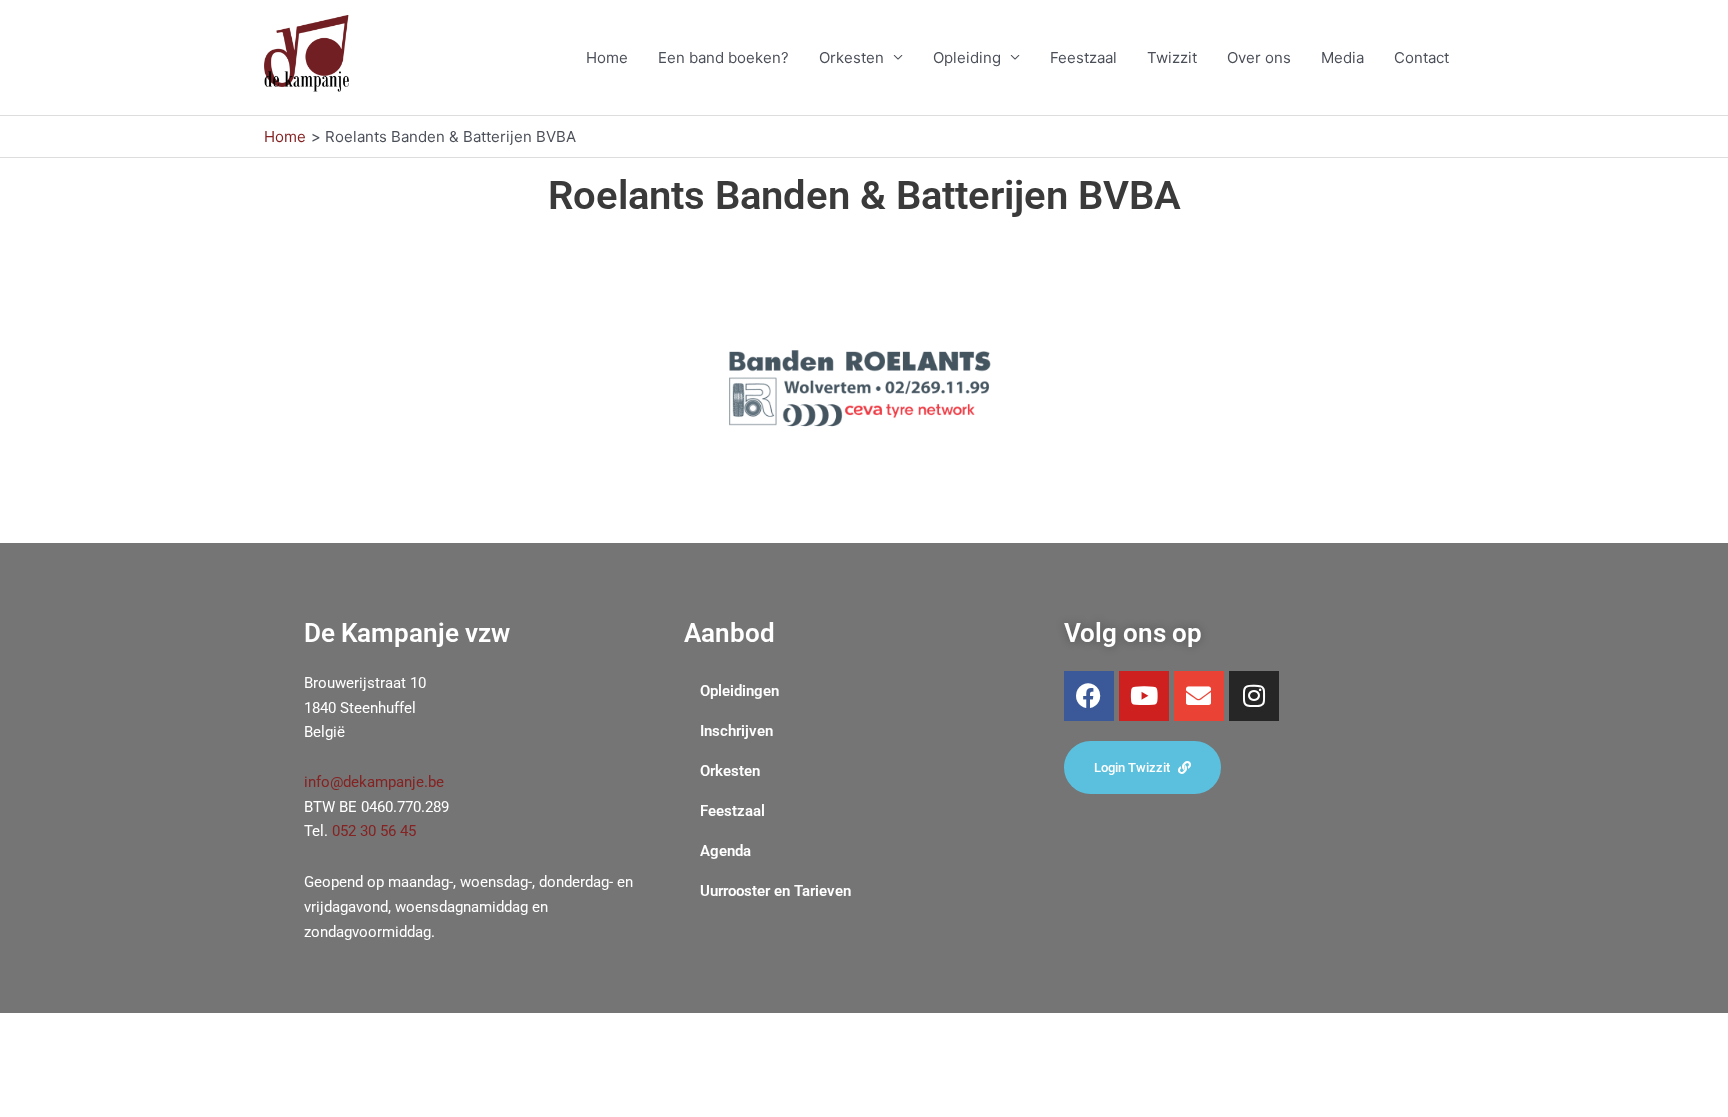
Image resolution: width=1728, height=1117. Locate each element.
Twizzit (1172, 57)
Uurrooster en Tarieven (775, 891)
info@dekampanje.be (374, 782)
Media (1342, 57)
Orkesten (851, 57)
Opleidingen (739, 691)
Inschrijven (736, 731)
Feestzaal (1083, 57)
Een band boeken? (723, 57)
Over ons (1259, 57)
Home (607, 57)
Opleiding (967, 57)
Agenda (725, 851)
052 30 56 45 (374, 831)
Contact (1421, 57)
